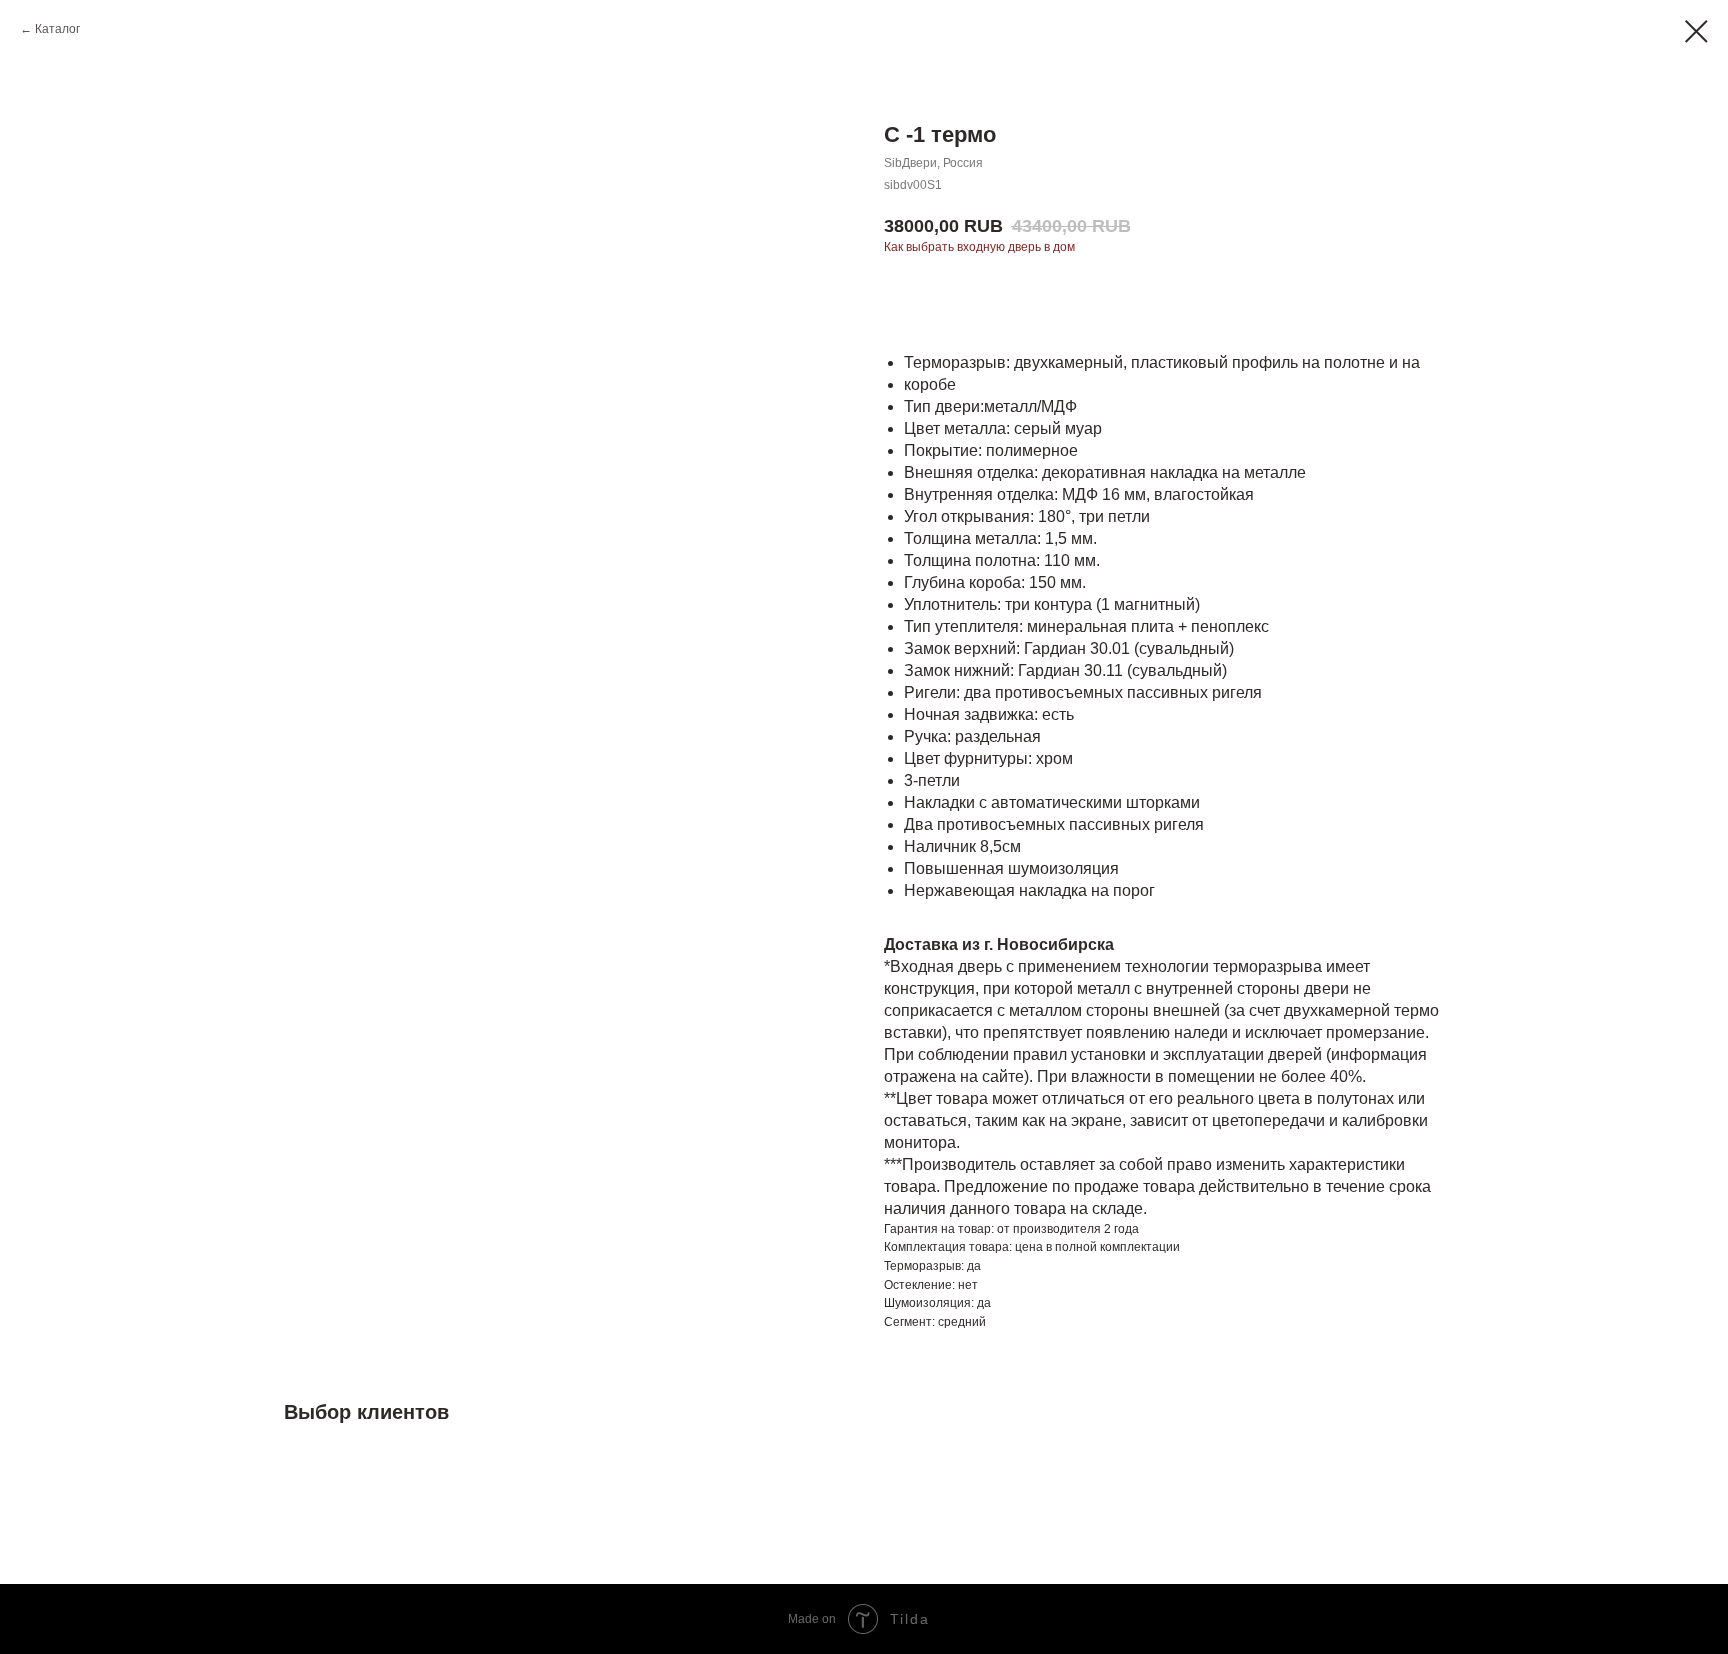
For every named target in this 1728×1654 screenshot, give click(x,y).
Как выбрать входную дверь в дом (979, 247)
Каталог (57, 29)
